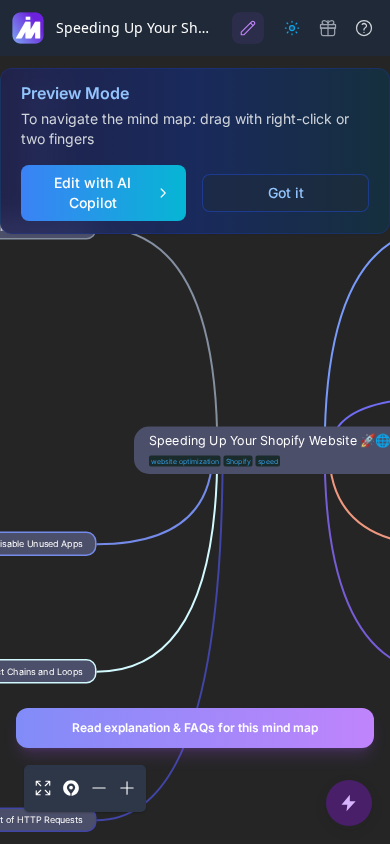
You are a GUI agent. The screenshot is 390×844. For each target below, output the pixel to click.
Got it (286, 192)
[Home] (28, 28)
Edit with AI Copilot (92, 192)
